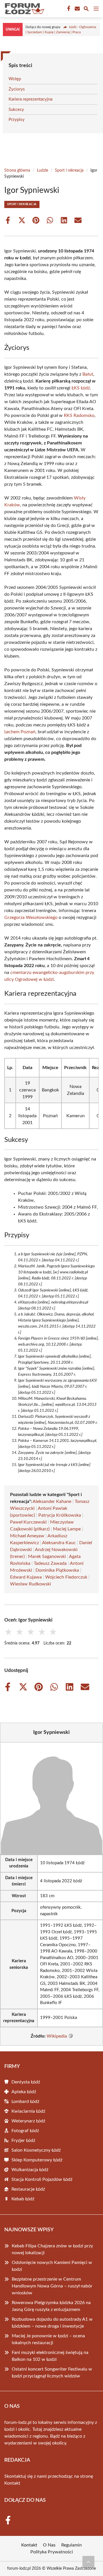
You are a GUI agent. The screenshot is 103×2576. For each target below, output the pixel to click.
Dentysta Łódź (26, 2082)
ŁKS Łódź (81, 388)
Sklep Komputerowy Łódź (37, 2160)
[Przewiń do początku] (88, 2562)
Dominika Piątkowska (57, 1570)
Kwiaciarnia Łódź (28, 2111)
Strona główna (17, 170)
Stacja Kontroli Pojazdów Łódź (42, 2179)
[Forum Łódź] (24, 9)
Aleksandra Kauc (59, 1543)
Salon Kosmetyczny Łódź (36, 2150)
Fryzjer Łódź (23, 2140)
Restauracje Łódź (28, 2189)
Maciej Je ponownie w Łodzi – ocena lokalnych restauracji (48, 2339)
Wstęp (15, 79)
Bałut (88, 374)
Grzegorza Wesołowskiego (31, 918)
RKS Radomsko (79, 415)
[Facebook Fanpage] (68, 9)
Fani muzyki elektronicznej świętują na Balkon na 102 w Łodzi (50, 2356)
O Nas (49, 2545)
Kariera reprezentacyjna (30, 99)
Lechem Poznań (20, 732)
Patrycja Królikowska (60, 1515)
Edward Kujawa (26, 1577)
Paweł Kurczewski (28, 1522)
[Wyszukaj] (86, 10)
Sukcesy (16, 110)
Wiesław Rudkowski (30, 1584)
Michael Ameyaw (27, 1536)
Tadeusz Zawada (50, 1563)
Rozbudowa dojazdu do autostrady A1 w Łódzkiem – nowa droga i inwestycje (52, 2323)
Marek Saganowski (47, 1556)
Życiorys (17, 89)
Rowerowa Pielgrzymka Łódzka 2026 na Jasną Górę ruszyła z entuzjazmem (51, 2306)
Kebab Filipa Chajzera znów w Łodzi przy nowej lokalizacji (52, 2249)
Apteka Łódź (24, 2092)
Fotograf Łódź (25, 2131)
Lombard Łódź (25, 2101)
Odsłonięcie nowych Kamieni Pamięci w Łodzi (52, 2266)
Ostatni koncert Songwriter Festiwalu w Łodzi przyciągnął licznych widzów (52, 2373)
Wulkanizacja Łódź (30, 2170)
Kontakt (12, 2483)
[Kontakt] (77, 9)
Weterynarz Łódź (28, 2121)
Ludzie (42, 170)
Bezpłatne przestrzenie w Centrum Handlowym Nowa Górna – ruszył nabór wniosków (52, 2286)
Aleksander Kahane (52, 1501)
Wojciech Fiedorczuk (66, 1577)
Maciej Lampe (67, 1529)
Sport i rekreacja (69, 170)
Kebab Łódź (23, 2199)
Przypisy (17, 120)
